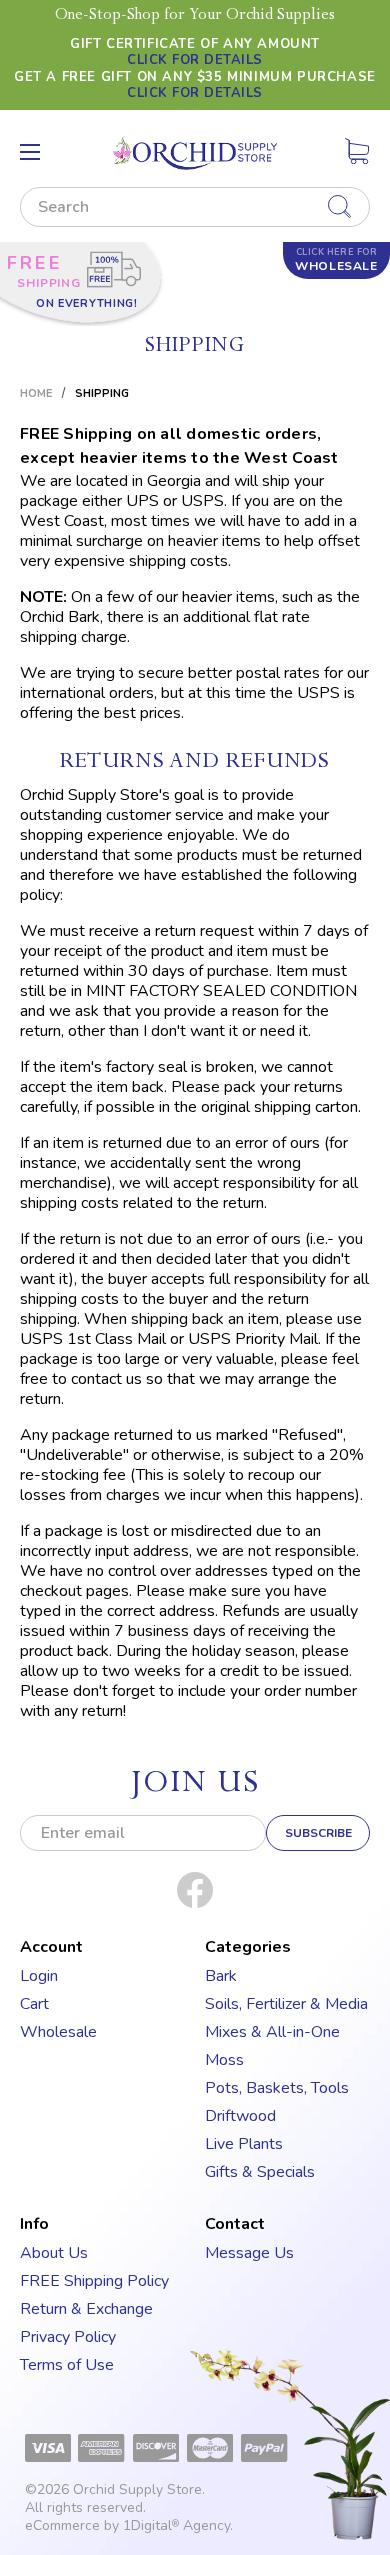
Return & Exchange (86, 2309)
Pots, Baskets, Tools (277, 2088)
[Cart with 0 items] (357, 155)
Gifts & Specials (260, 2172)
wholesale (336, 260)
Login (39, 1976)
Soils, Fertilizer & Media (286, 2004)
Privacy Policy (68, 2337)
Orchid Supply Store (137, 2489)
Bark (221, 1976)
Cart (34, 2004)
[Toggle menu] (30, 152)
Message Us (249, 2253)
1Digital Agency (176, 2525)
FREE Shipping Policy (94, 2281)
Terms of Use (67, 2365)
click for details (195, 60)
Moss (224, 2060)
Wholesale (58, 2032)
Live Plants (244, 2144)
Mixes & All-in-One (272, 2032)
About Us (54, 2253)
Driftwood (240, 2116)
